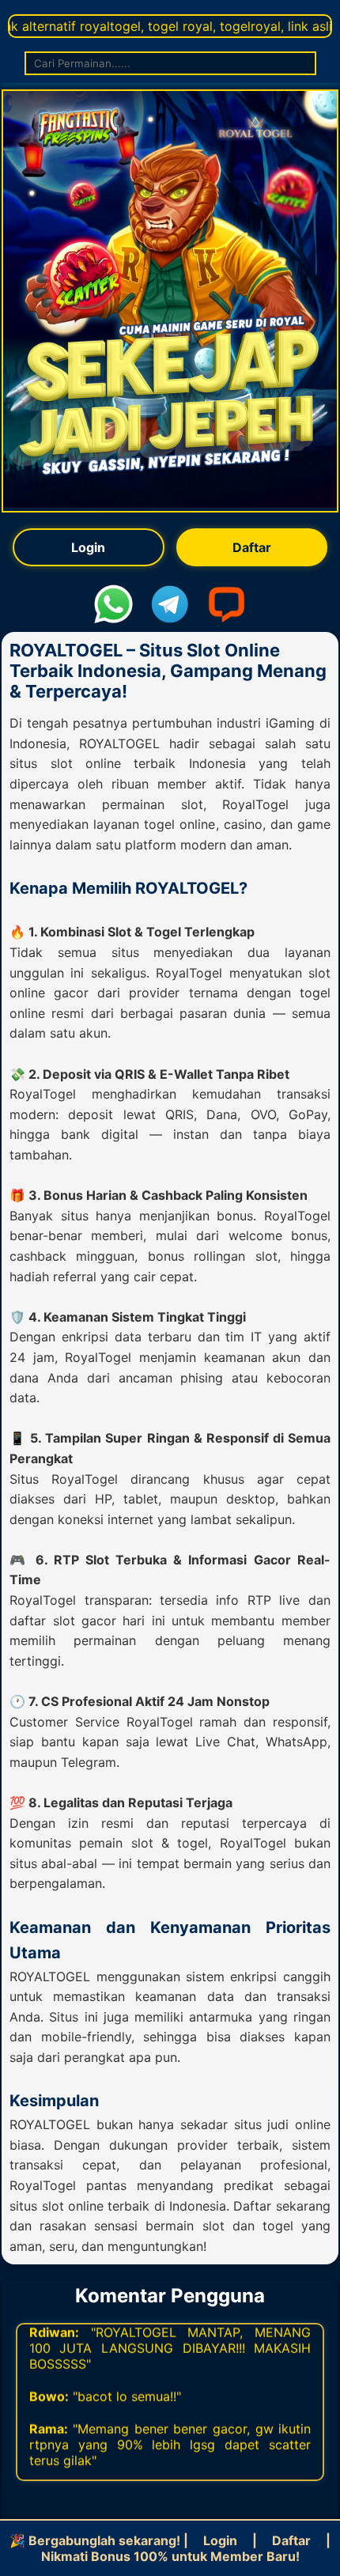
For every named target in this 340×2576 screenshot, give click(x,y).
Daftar (252, 547)
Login (88, 547)
